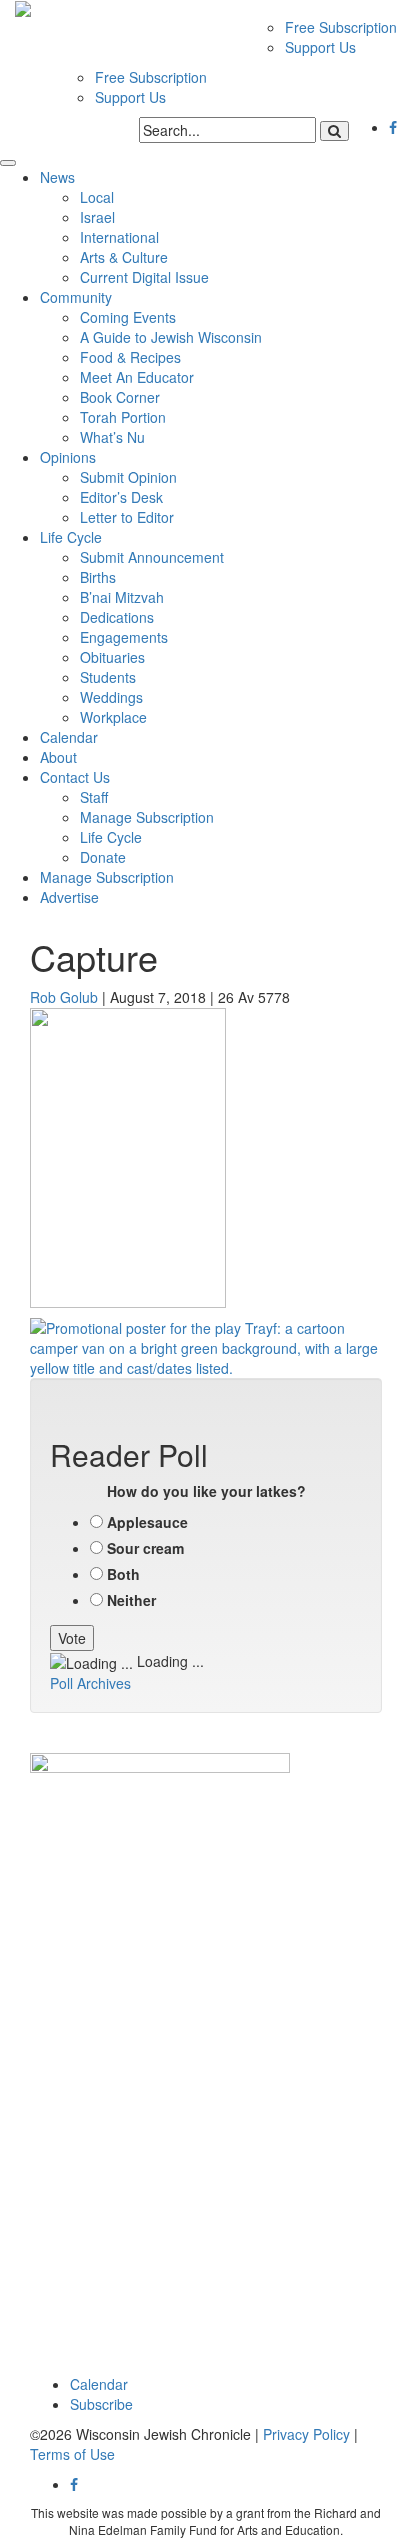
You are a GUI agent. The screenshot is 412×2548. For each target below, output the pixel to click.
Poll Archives (90, 1683)
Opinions (68, 457)
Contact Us (75, 777)
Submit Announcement (152, 557)
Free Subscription (341, 27)
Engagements (124, 637)
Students (108, 677)
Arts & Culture (124, 257)
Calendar (69, 737)
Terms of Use (72, 2454)
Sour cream (145, 1548)
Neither (131, 1600)
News (57, 177)
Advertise (69, 897)
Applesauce (147, 1522)
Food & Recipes (130, 357)
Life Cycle (71, 537)
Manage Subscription (147, 817)
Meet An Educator (137, 377)
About (58, 757)
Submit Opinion (128, 477)
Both (123, 1574)
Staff (94, 797)
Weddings (111, 697)
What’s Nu (112, 437)
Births (98, 577)
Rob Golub (64, 997)
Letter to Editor (127, 517)
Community (76, 297)
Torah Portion (123, 417)
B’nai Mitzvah (122, 597)
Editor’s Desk (121, 497)
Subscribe (101, 2404)
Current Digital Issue (144, 277)
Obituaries (112, 657)
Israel (97, 217)
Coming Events (128, 317)
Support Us (320, 47)
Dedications (117, 617)
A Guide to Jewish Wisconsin (171, 337)
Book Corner (120, 397)
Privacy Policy (306, 2434)
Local (97, 197)
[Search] (334, 131)
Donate (103, 857)
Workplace (113, 717)
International (119, 237)
